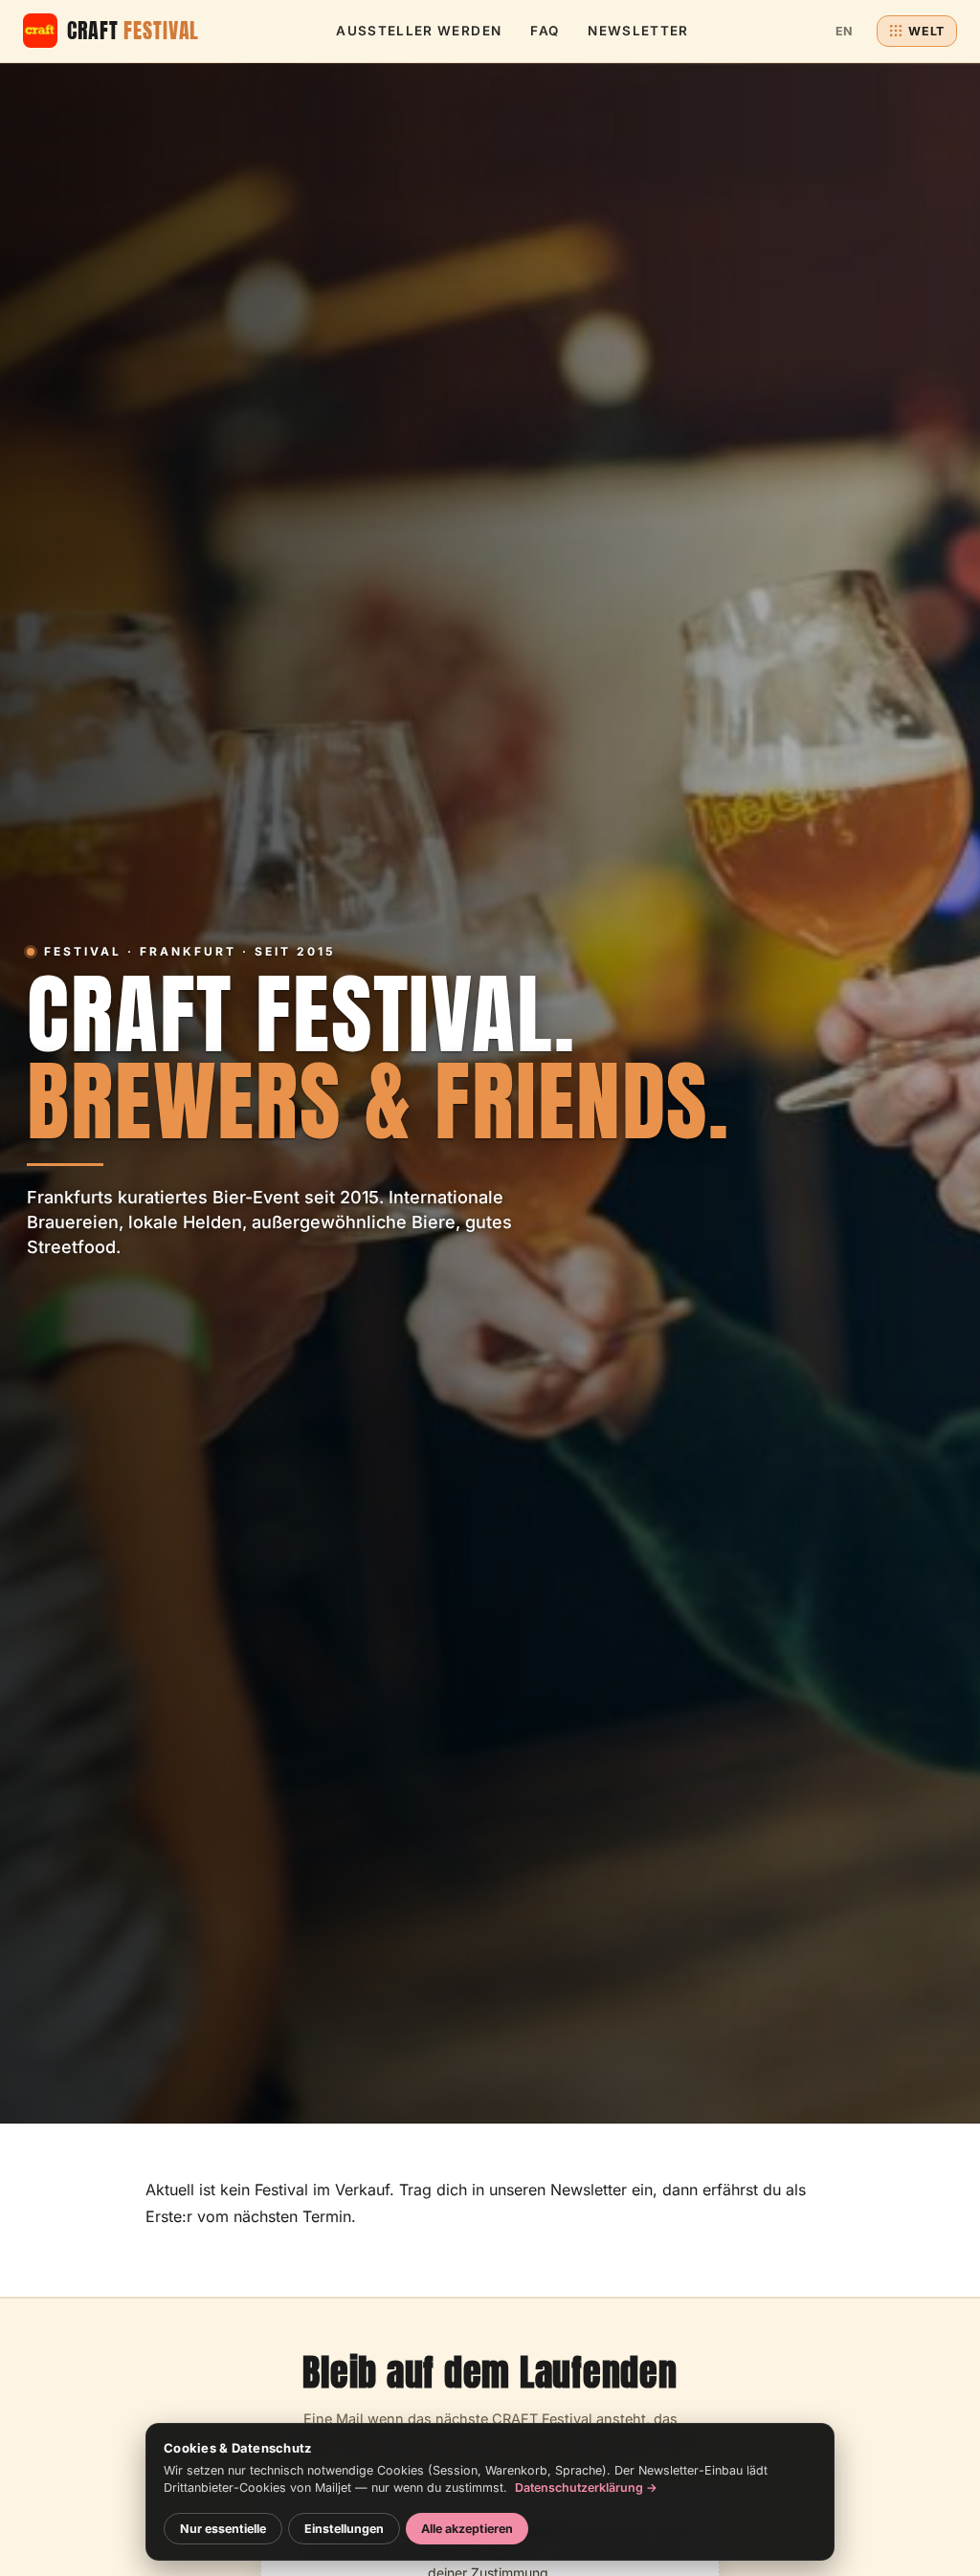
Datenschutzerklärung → (586, 2488)
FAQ (545, 31)
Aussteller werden (419, 31)
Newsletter (638, 31)
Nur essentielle (223, 2529)
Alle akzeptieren (467, 2529)
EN (845, 31)
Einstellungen (344, 2529)
